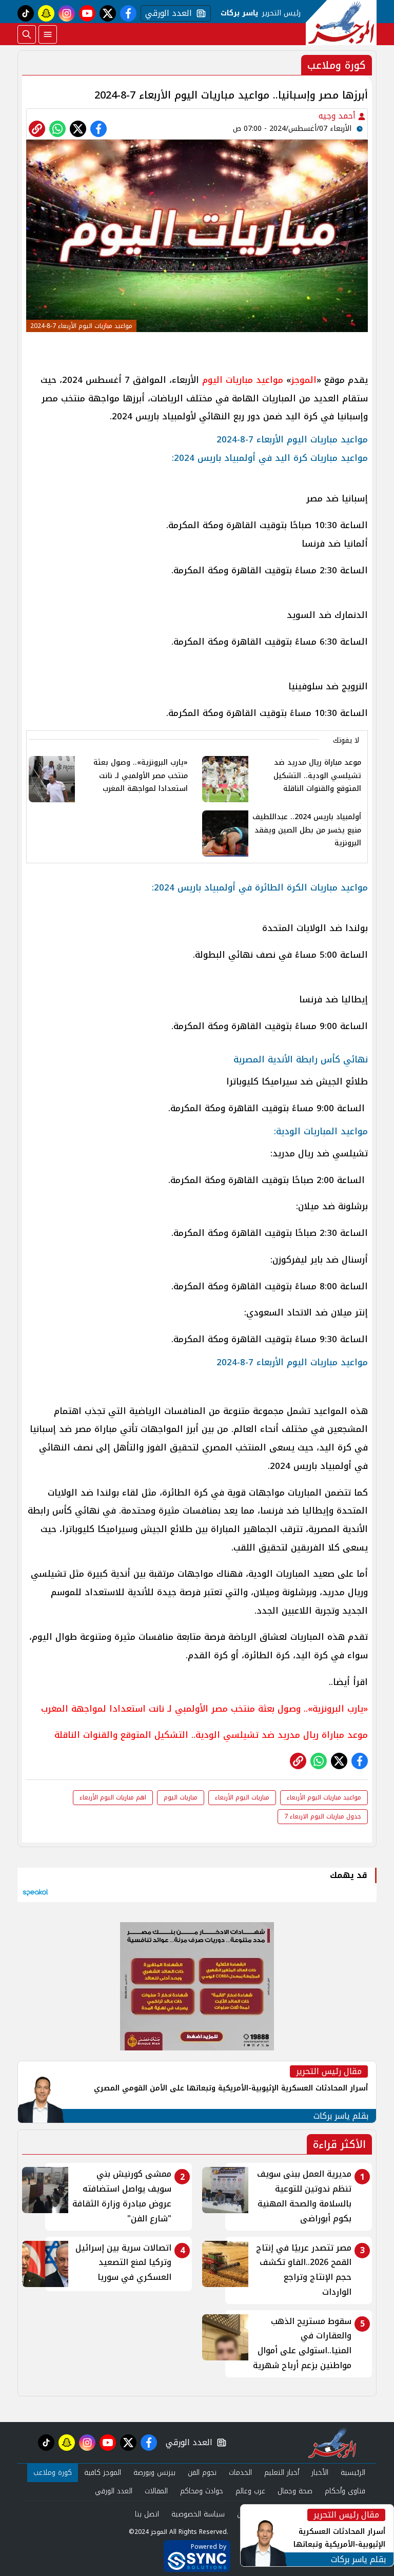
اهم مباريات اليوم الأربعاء (113, 1797)
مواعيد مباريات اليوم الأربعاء (324, 1797)
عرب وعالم (250, 2491)
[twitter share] (78, 129)
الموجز (304, 380)
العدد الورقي (166, 13)
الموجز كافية (103, 2473)
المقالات (156, 2491)
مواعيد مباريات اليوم (243, 380)
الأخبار (320, 2473)
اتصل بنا (147, 2514)
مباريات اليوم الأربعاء (242, 1797)
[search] (27, 34)
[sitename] (332, 2443)
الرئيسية (353, 2473)
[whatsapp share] (57, 129)
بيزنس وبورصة (154, 2473)
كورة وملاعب (53, 2473)
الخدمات (240, 2473)
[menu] (48, 34)
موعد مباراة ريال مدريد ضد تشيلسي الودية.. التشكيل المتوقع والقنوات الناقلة (211, 1735)
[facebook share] (98, 129)
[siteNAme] (341, 23)
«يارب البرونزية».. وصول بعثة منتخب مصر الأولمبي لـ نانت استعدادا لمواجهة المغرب (204, 1709)
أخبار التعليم (282, 2473)
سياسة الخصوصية (198, 2514)
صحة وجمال (295, 2491)
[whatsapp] (37, 129)
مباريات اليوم (181, 1797)
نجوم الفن (202, 2473)
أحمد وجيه (338, 116)
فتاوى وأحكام (345, 2491)
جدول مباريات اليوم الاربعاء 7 (323, 1816)
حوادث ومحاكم (202, 2491)
